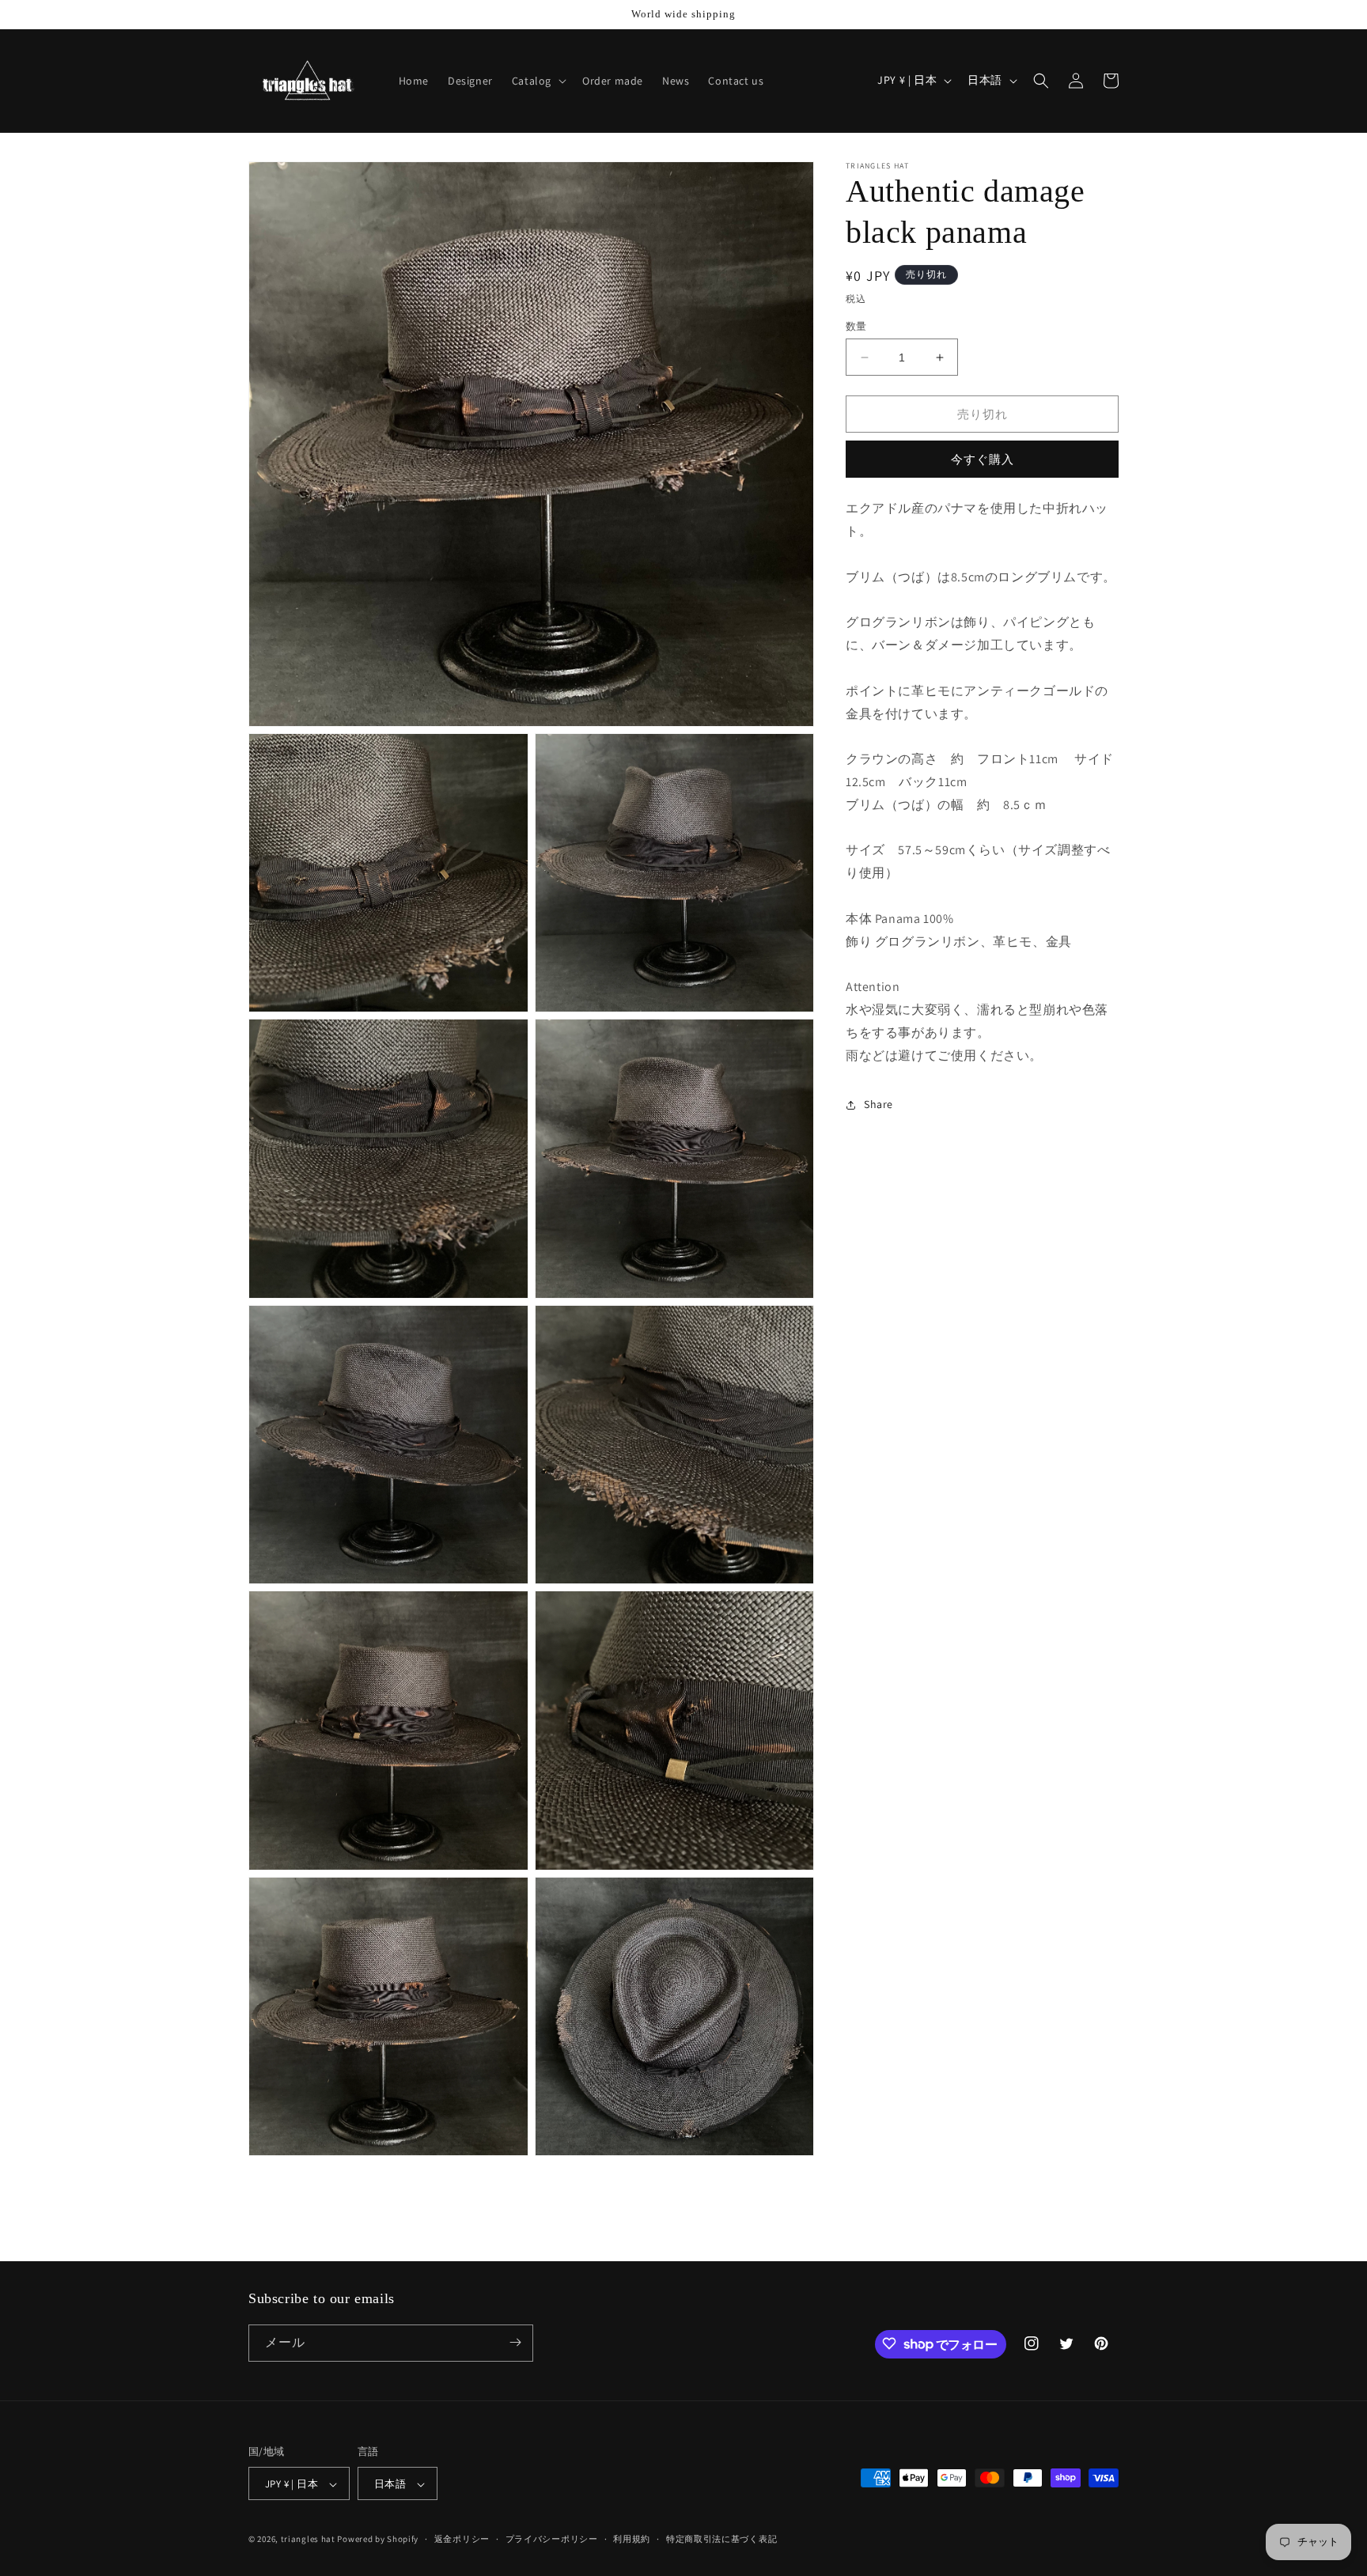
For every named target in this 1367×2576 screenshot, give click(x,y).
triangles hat (308, 2540)
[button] (538, 81)
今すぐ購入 (983, 460)
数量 (856, 326)
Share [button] (879, 1104)
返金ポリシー (462, 2539)
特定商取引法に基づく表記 (721, 2539)
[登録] (515, 2342)
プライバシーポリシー (552, 2539)
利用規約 (632, 2539)
